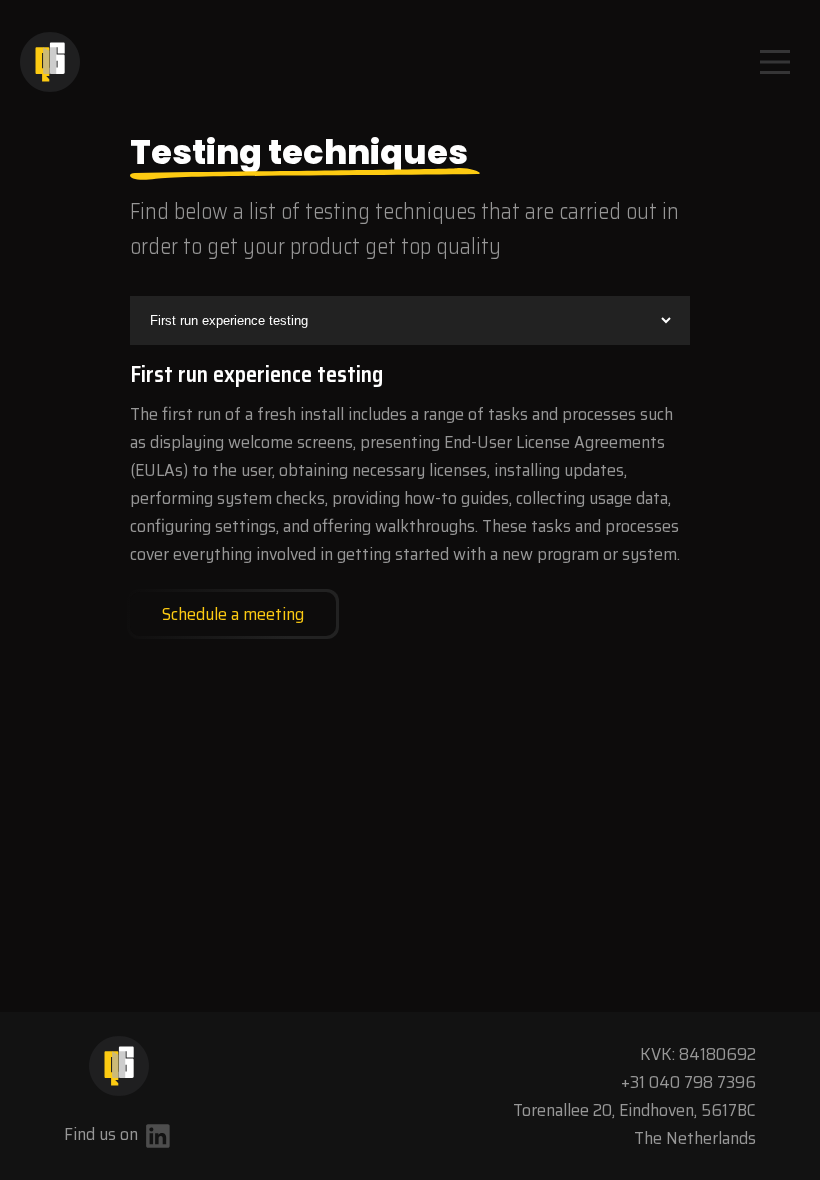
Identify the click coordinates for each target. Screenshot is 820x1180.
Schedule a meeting (233, 614)
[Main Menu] (775, 62)
